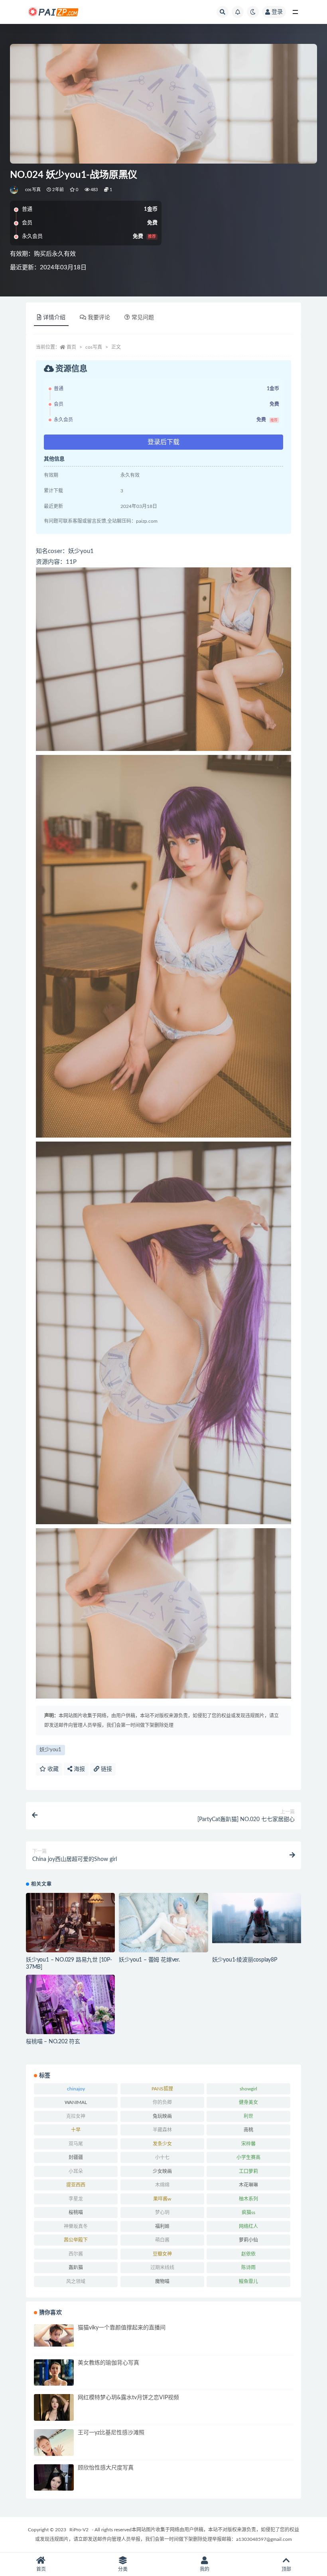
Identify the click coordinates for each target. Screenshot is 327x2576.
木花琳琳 (248, 2185)
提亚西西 (76, 2185)
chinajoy (76, 2089)
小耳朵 (76, 2171)
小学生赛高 (248, 2157)
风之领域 (76, 2282)
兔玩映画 (162, 2116)
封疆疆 (76, 2157)
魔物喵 (162, 2282)
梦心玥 (162, 2213)
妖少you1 (50, 1750)
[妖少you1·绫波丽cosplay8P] (257, 1918)
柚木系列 (248, 2199)
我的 (205, 2569)
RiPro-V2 (79, 2530)
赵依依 (248, 2254)
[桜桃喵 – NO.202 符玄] (70, 2004)
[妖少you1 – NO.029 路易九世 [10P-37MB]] (70, 1923)
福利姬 (162, 2226)
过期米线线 (162, 2268)
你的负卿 (162, 2102)
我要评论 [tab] (99, 318)
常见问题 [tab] (143, 318)
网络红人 (248, 2226)
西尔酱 (76, 2254)
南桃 (248, 2130)
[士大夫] (15, 190)
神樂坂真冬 (76, 2226)
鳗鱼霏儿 (248, 2282)
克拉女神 (76, 2116)
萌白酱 (162, 2240)
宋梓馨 (248, 2144)
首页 (71, 347)
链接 (106, 1769)
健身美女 (248, 2102)
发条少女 (162, 2144)
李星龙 (76, 2199)
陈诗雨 (248, 2268)
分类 (123, 2569)
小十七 (162, 2157)
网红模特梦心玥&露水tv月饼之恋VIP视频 (128, 2398)
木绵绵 (162, 2185)
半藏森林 (162, 2130)
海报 (79, 1769)
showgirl (248, 2089)
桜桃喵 (76, 2213)
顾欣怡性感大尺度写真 (106, 2468)
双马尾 (76, 2144)
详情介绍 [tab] (54, 318)
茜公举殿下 (76, 2240)
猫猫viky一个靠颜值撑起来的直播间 (122, 2328)
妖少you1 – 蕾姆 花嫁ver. (149, 1960)
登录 (277, 12)
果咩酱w (162, 2199)
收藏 (52, 1769)
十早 (76, 2130)
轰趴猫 (76, 2268)
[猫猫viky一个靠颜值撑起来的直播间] (54, 2335)
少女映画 (162, 2171)
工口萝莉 (248, 2171)
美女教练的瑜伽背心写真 (108, 2363)
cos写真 (33, 190)
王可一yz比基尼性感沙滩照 (111, 2433)
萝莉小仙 (248, 2240)
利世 (248, 2116)
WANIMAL (76, 2102)
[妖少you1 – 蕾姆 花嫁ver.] (163, 1923)
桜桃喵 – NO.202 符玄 (53, 2042)
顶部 (286, 2569)
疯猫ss (248, 2213)
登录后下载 (163, 442)
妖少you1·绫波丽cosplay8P (245, 1960)
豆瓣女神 (162, 2254)
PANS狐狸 (162, 2089)
